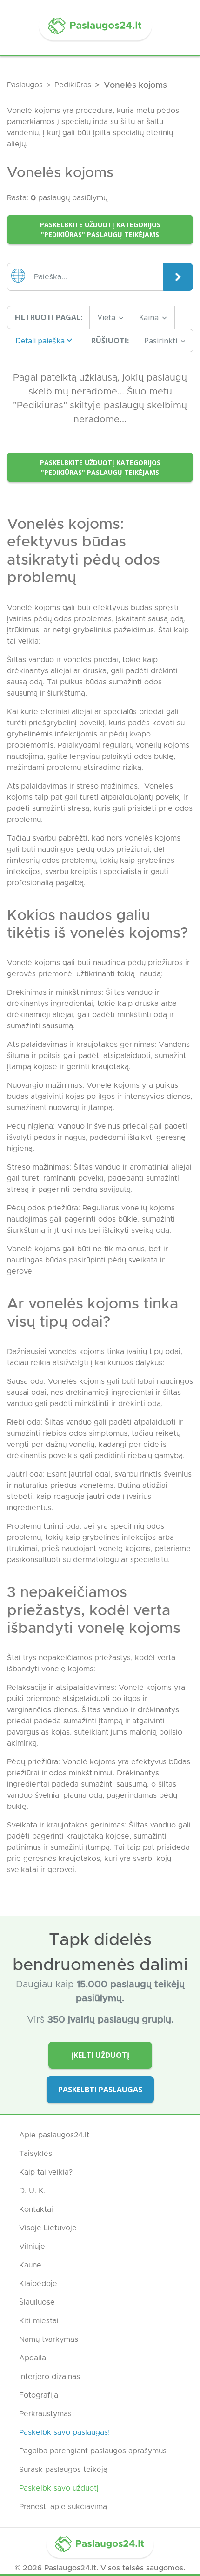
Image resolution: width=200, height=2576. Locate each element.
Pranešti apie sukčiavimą (63, 2507)
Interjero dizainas (50, 2377)
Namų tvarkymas (49, 2339)
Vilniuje (32, 2247)
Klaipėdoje (38, 2284)
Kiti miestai (39, 2321)
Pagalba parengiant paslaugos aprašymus (93, 2451)
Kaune (30, 2265)
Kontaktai (36, 2209)
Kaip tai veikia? (46, 2172)
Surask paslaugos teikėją (63, 2470)
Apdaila (33, 2358)
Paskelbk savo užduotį (59, 2488)
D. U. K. (32, 2191)
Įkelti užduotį (100, 2055)
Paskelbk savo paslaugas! (64, 2432)
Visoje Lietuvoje (48, 2228)
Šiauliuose (37, 2302)
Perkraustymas (45, 2414)
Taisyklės (36, 2154)
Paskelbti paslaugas (100, 2090)
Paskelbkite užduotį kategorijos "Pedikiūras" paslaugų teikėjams (100, 230)
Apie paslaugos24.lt (54, 2135)
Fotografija (39, 2395)
